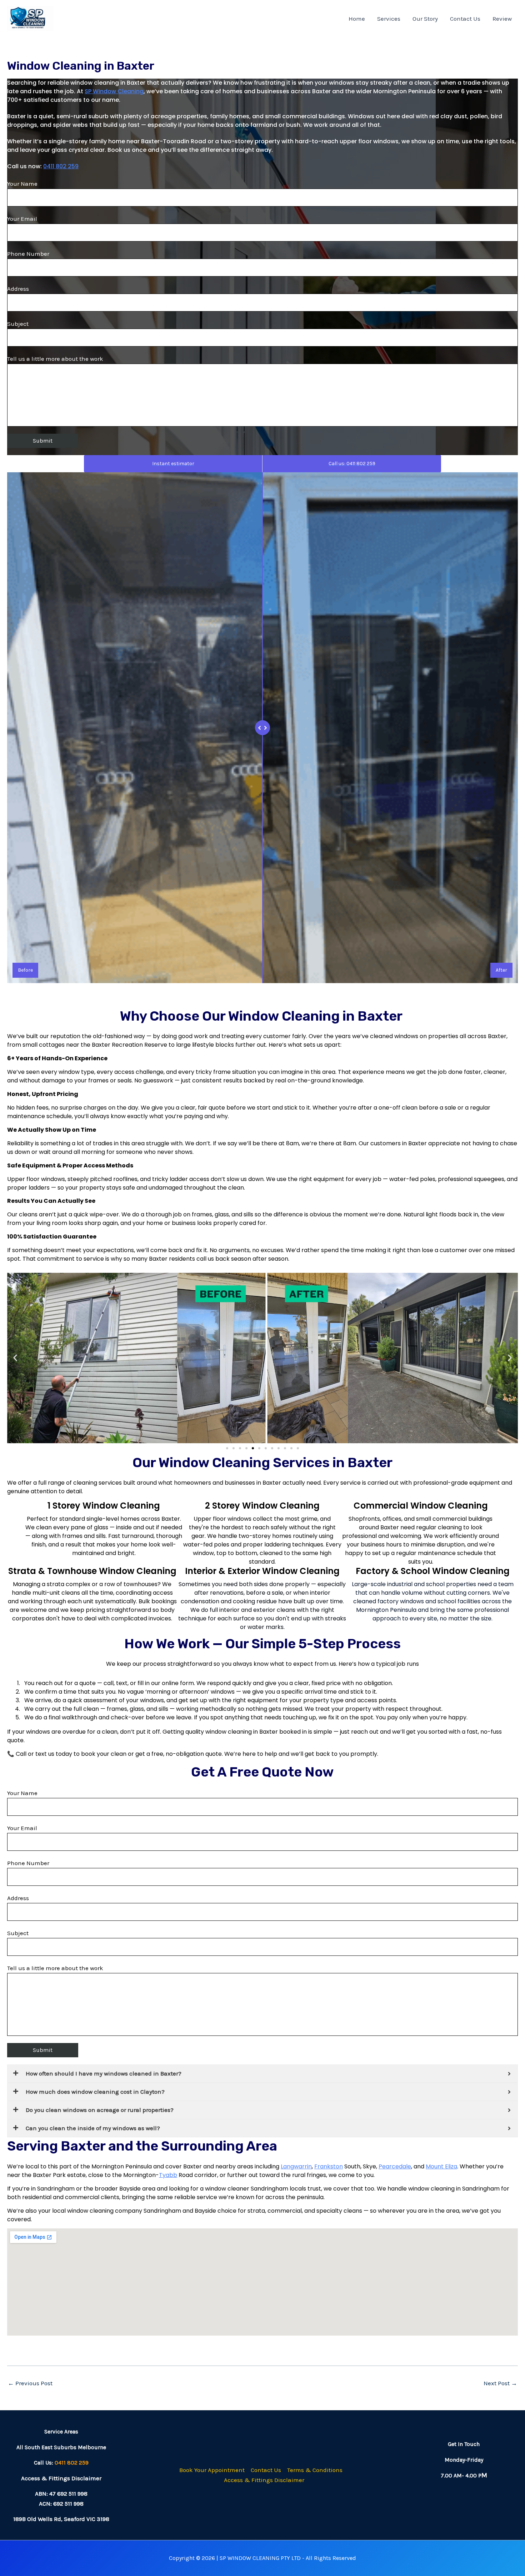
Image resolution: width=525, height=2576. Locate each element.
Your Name (22, 184)
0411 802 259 (61, 166)
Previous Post (30, 2383)
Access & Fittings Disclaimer (264, 2480)
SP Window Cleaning (114, 91)
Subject (18, 324)
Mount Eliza (441, 2166)
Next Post (500, 2383)
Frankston (329, 2166)
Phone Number (28, 254)
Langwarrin (296, 2166)
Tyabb (168, 2175)
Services (389, 19)
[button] (15, 1358)
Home (357, 19)
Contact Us (465, 19)
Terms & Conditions (315, 2470)
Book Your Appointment (212, 2470)
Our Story (425, 19)
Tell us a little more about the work (55, 359)
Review (502, 19)
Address (18, 289)
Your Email (22, 219)
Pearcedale (395, 2166)
